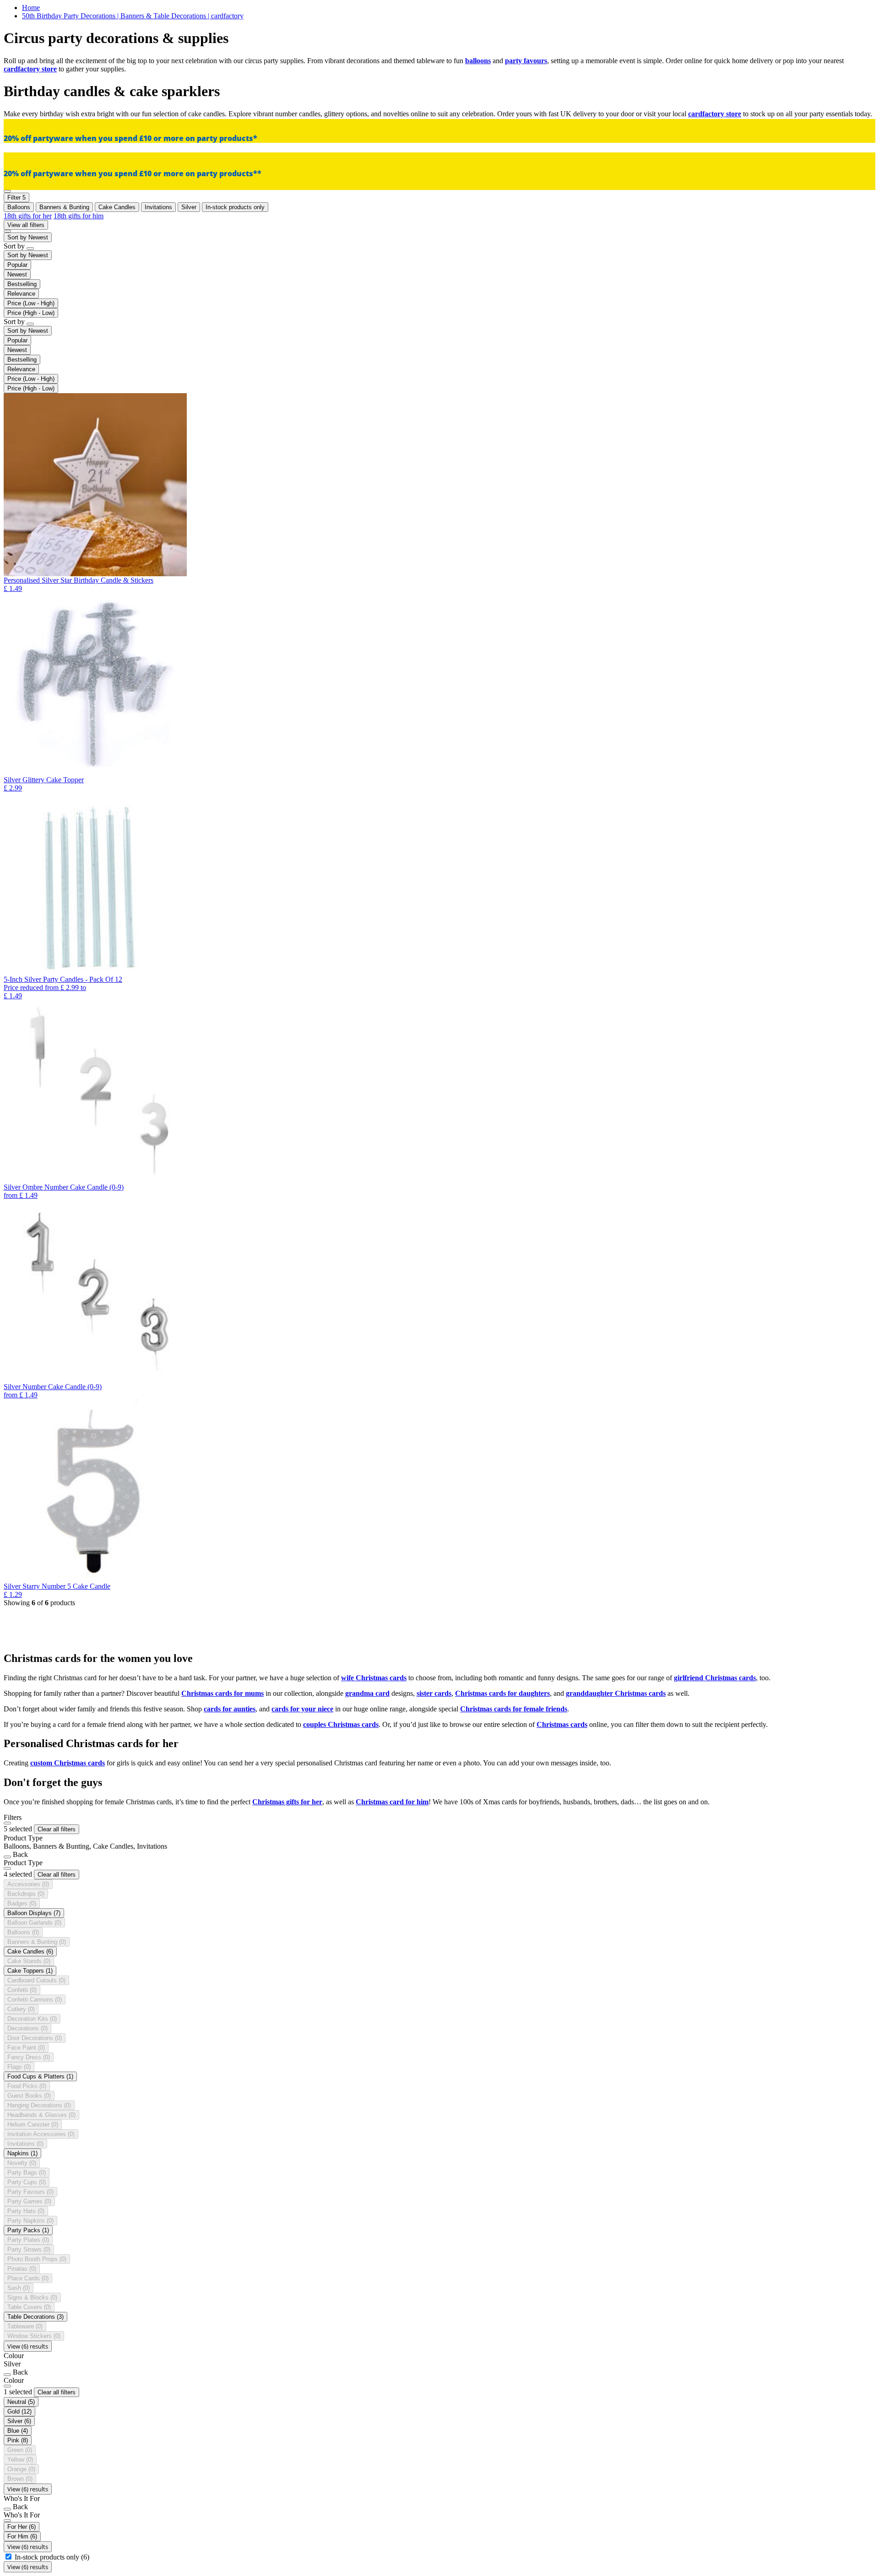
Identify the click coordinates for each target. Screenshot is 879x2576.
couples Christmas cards (341, 1724)
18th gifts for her (28, 216)
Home (31, 8)
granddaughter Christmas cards (616, 1693)
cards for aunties (230, 1709)
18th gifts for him (79, 216)
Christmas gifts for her (287, 1802)
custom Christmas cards (68, 1763)
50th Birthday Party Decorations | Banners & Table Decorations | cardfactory (133, 16)
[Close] (7, 1823)
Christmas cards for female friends (514, 1709)
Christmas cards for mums (222, 1693)
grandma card (367, 1693)
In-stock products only (52, 2557)
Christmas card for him (392, 1802)
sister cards (434, 1693)
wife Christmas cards (374, 1678)
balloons (478, 61)
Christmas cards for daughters (502, 1693)
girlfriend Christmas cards (715, 1678)
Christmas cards (562, 1724)
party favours (526, 61)
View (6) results (28, 2346)
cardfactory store (30, 69)
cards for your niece (302, 1709)
